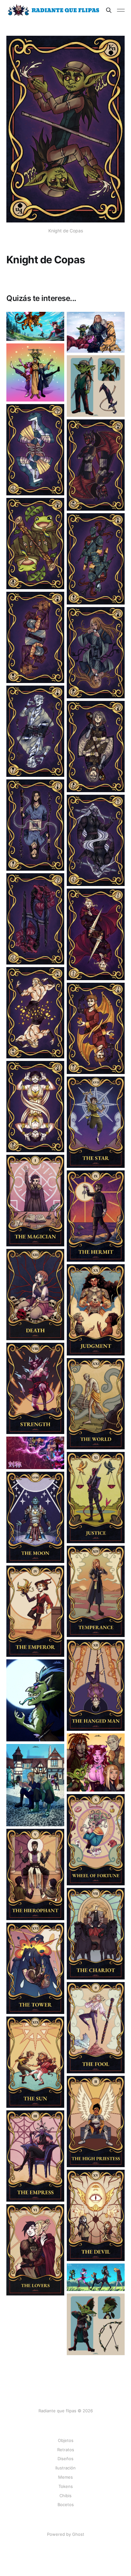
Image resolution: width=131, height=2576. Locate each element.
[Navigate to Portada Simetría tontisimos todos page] (35, 372)
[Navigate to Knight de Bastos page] (35, 544)
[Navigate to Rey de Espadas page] (96, 840)
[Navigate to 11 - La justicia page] (96, 1498)
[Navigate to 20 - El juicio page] (96, 1310)
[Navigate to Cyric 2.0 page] (96, 386)
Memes (65, 2477)
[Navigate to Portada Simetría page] (96, 2277)
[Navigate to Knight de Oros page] (96, 465)
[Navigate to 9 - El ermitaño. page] (96, 1216)
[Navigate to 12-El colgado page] (96, 1685)
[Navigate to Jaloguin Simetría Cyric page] (35, 1700)
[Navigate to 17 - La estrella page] (96, 1122)
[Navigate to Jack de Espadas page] (96, 934)
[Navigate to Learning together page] (35, 1785)
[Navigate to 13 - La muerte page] (35, 1295)
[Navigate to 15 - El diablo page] (96, 2215)
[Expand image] (55, 331)
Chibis (65, 2496)
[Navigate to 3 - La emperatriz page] (35, 2156)
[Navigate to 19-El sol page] (35, 2062)
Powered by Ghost (66, 2534)
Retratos (66, 2450)
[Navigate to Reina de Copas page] (96, 653)
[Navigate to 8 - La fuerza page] (35, 1388)
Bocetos (66, 2505)
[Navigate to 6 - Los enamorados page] (35, 2250)
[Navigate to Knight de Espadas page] (35, 450)
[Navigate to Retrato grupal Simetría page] (96, 1762)
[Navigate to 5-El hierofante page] (35, 1874)
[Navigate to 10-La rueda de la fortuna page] (96, 1840)
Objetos (66, 2440)
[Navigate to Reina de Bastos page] (96, 747)
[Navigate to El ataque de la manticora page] (35, 326)
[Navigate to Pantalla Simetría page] (35, 1453)
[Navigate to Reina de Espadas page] (35, 919)
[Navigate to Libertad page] (96, 332)
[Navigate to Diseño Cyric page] (96, 2324)
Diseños (65, 2459)
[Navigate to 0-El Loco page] (96, 2028)
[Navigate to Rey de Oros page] (35, 1013)
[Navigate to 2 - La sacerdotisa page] (96, 2122)
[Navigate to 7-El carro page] (96, 1934)
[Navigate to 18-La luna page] (35, 1517)
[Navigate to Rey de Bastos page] (96, 559)
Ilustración (65, 2468)
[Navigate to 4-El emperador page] (35, 1611)
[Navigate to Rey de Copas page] (35, 637)
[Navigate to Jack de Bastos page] (35, 825)
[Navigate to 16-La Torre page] (35, 1968)
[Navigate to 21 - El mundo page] (96, 1404)
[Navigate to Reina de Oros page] (35, 1107)
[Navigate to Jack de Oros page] (96, 1028)
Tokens (66, 2486)
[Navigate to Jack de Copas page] (35, 731)
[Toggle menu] (121, 10)
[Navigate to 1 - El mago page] (35, 1200)
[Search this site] (109, 10)
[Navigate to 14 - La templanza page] (96, 1591)
